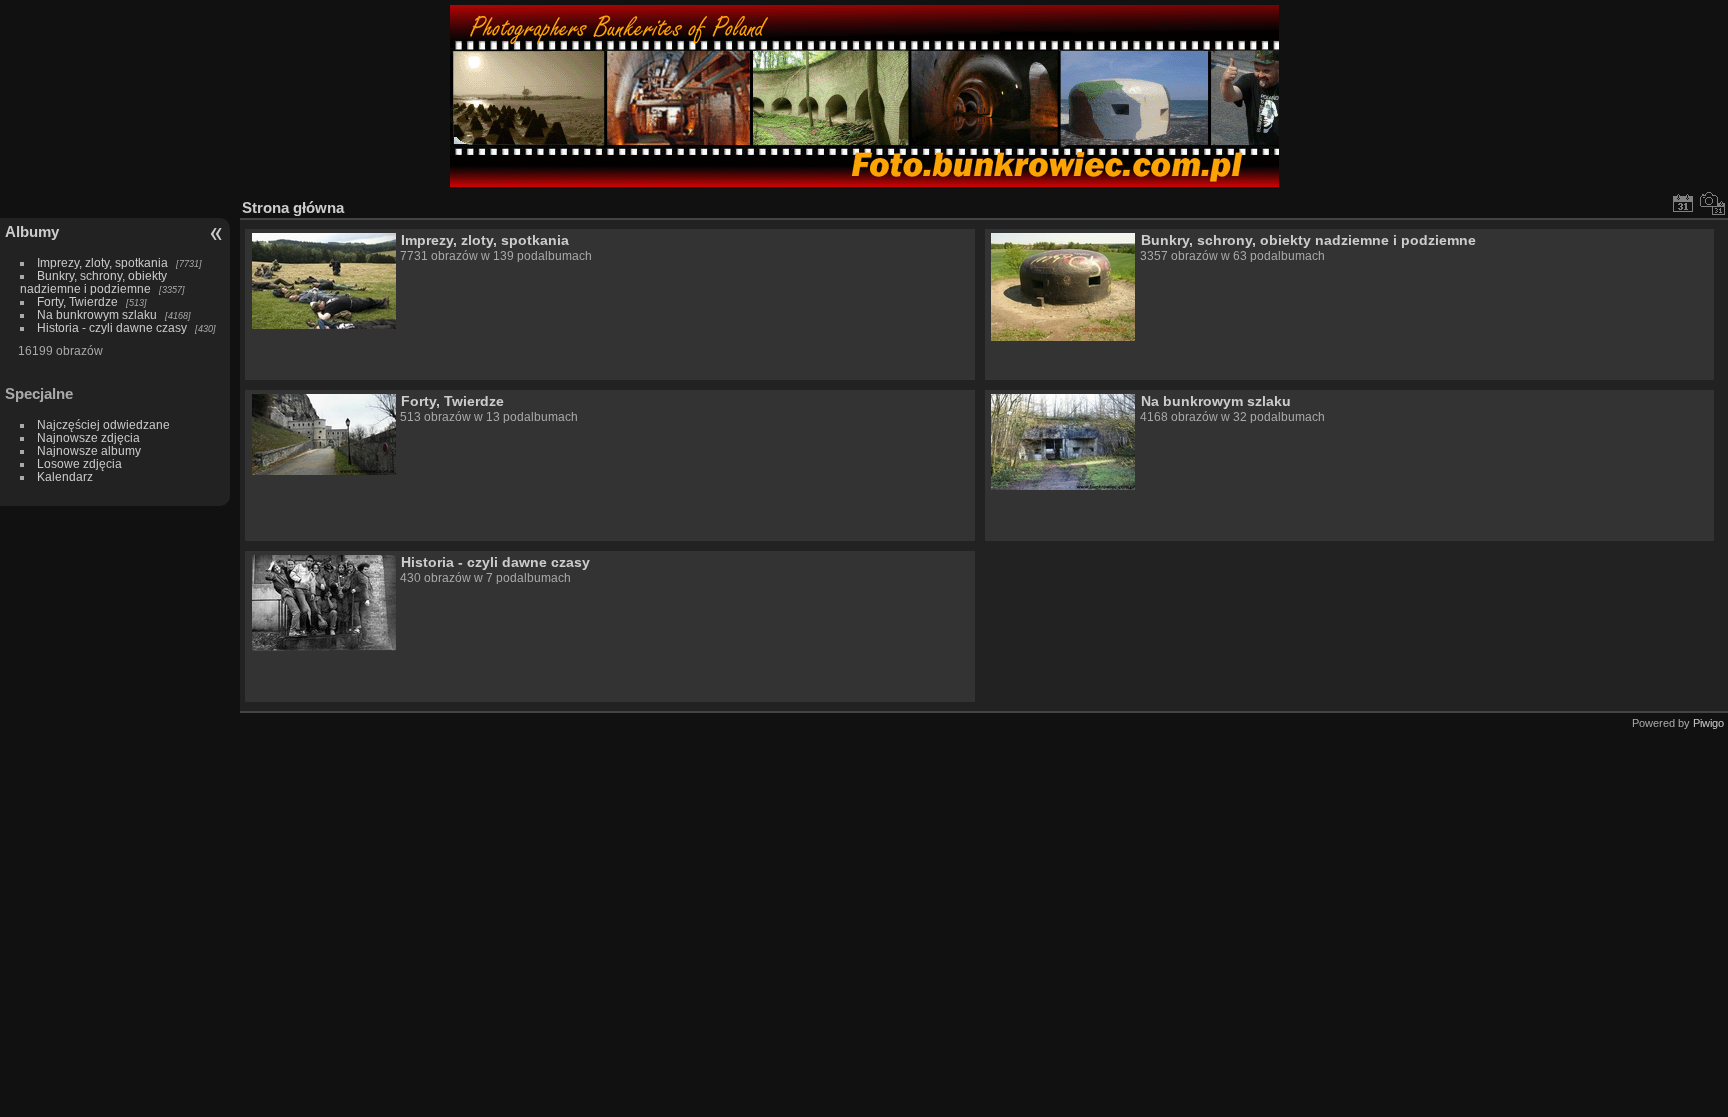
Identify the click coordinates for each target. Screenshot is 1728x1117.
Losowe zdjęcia (79, 463)
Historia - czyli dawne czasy (112, 327)
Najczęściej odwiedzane (103, 424)
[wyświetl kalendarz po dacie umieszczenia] (1683, 203)
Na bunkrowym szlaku (97, 314)
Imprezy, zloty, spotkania (102, 262)
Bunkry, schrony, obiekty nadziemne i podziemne (93, 282)
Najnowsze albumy (89, 450)
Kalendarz (65, 476)
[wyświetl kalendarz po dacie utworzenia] (1713, 203)
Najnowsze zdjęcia (88, 437)
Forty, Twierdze (77, 301)
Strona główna (293, 207)
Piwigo (1708, 723)
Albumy (32, 231)
